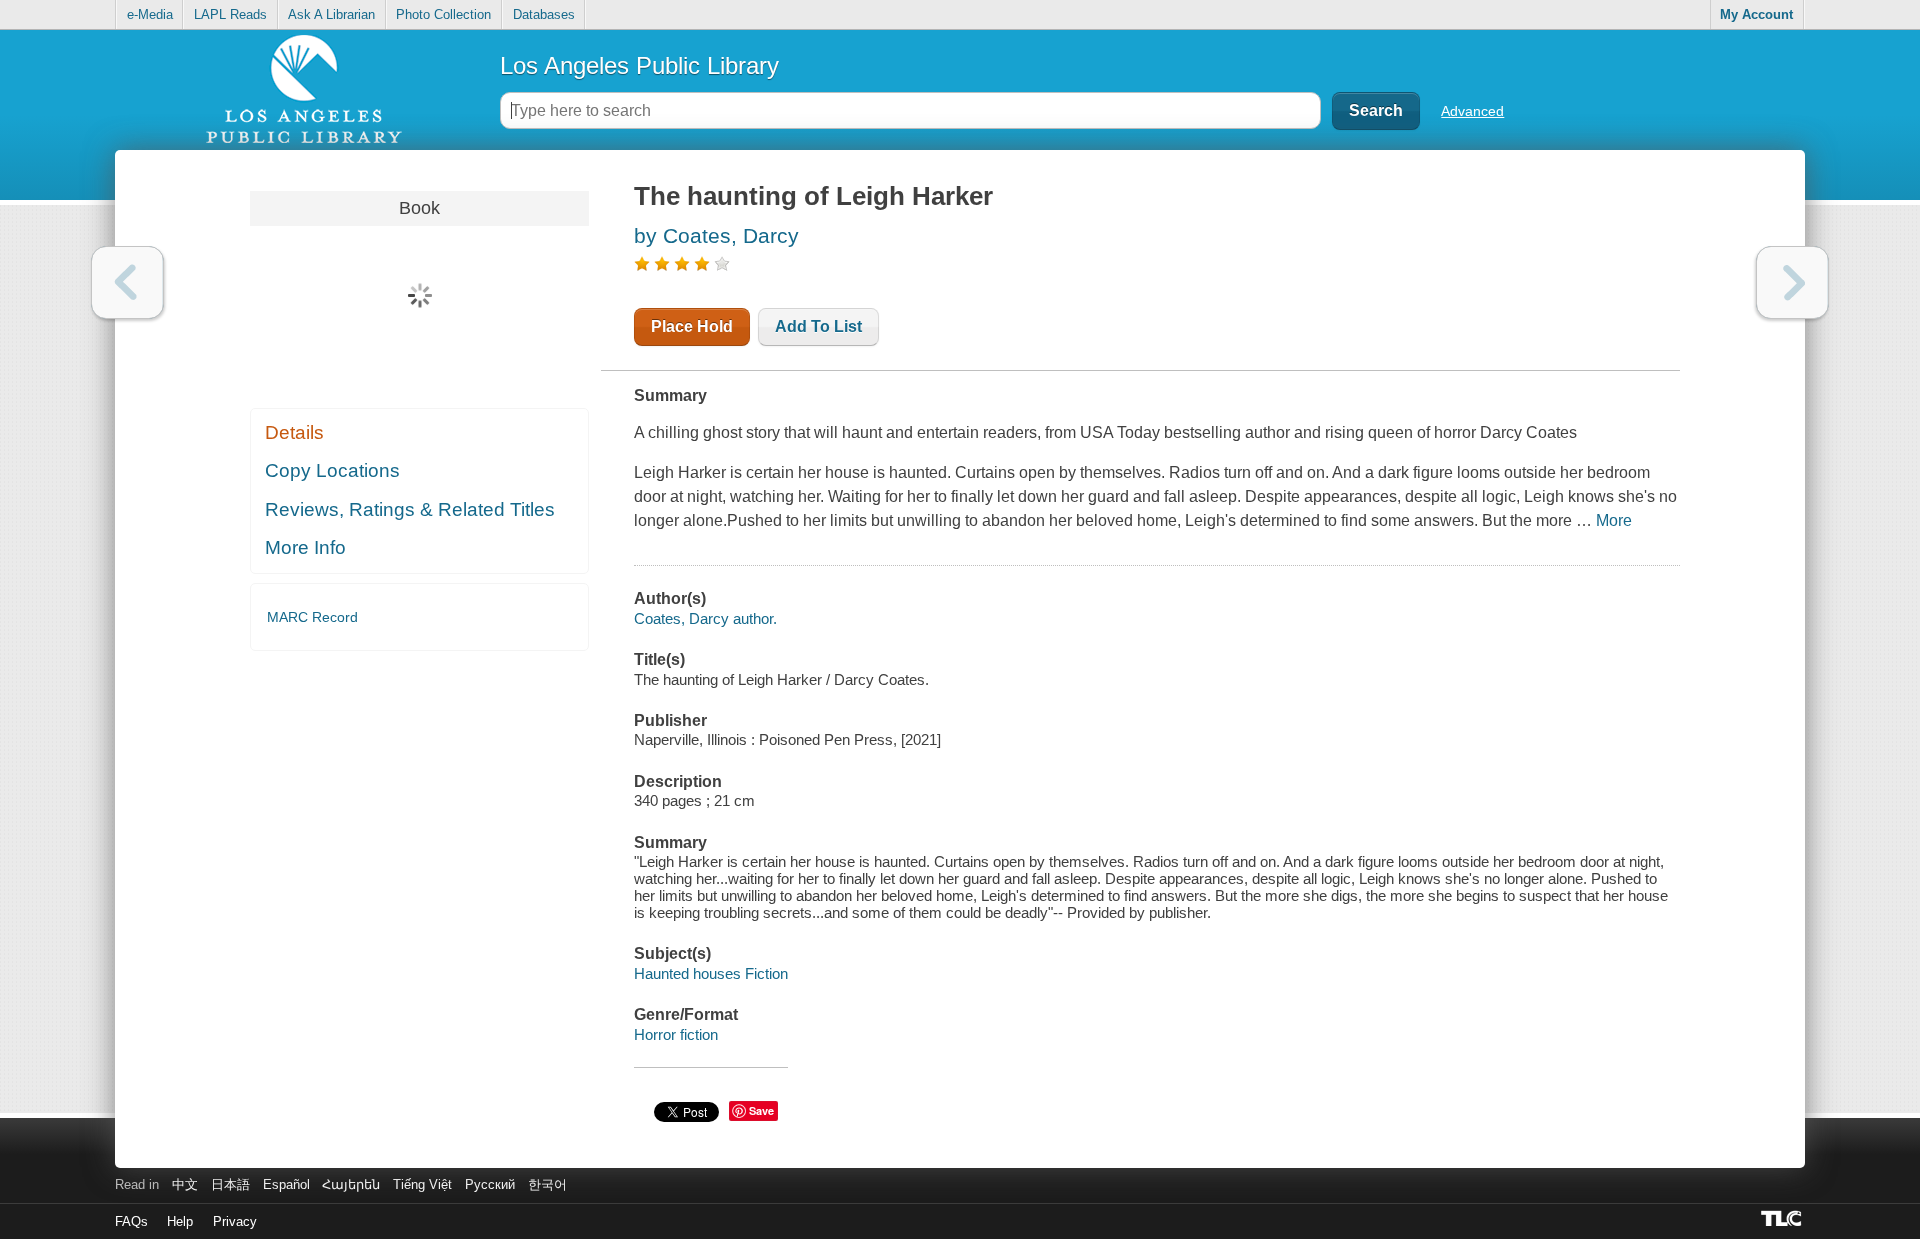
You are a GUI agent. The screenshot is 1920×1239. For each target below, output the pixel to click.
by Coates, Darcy (716, 235)
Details (294, 432)
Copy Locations (332, 470)
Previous (127, 282)
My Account (1756, 14)
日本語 (230, 1184)
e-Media (150, 14)
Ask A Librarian (331, 14)
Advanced (1472, 111)
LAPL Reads (230, 14)
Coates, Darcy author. (705, 618)
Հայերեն (351, 1184)
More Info (305, 547)
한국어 (547, 1184)
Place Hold (692, 326)
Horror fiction (676, 1034)
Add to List (818, 326)
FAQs (131, 1221)
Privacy (235, 1221)
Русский (490, 1184)
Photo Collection (443, 14)
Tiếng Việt (422, 1184)
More (1614, 520)
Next (1792, 282)
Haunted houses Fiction (711, 973)
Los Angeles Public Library (639, 65)
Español (286, 1184)
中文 (185, 1184)
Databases (544, 14)
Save (761, 1110)
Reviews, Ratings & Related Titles (410, 509)
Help (180, 1221)
